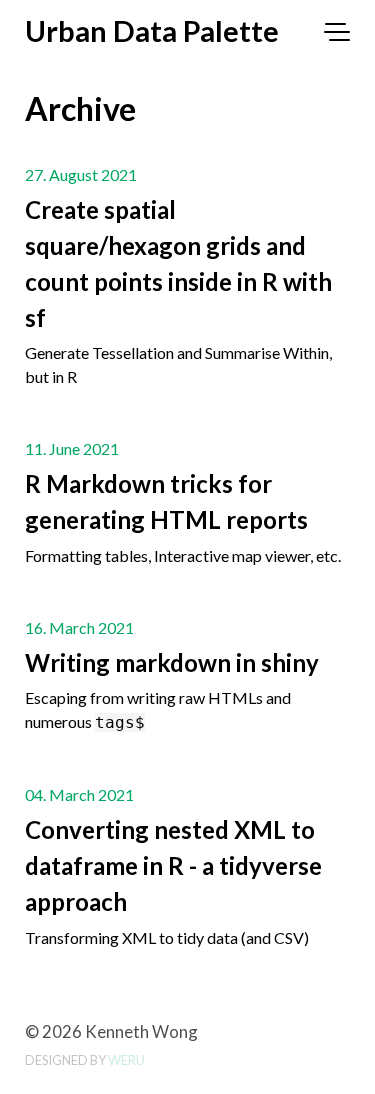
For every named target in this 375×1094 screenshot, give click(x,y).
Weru (126, 1060)
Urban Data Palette (152, 31)
